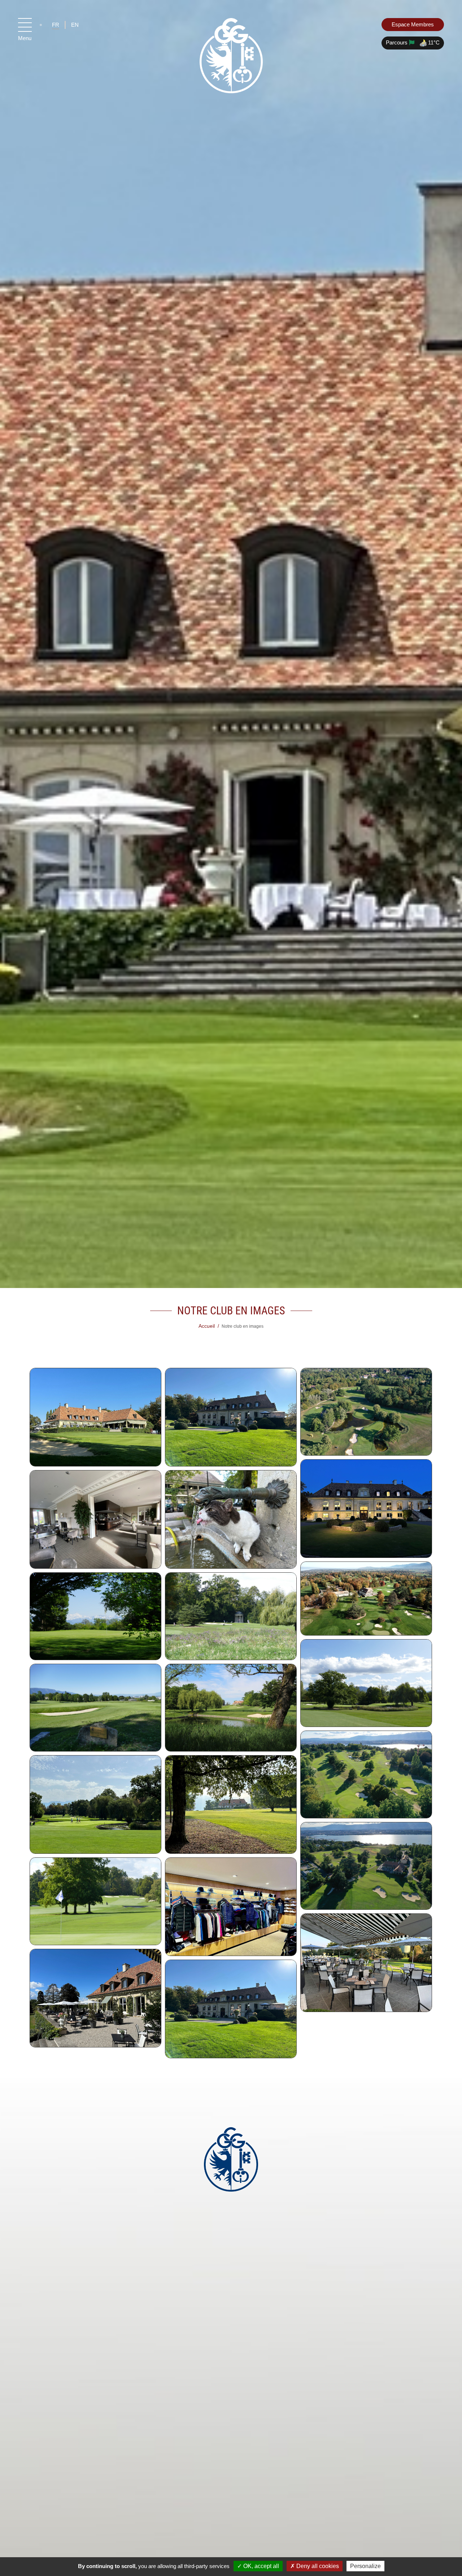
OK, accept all (260, 2566)
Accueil (207, 1326)
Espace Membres (413, 24)
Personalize (365, 2566)
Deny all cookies (317, 2566)
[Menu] (25, 25)
